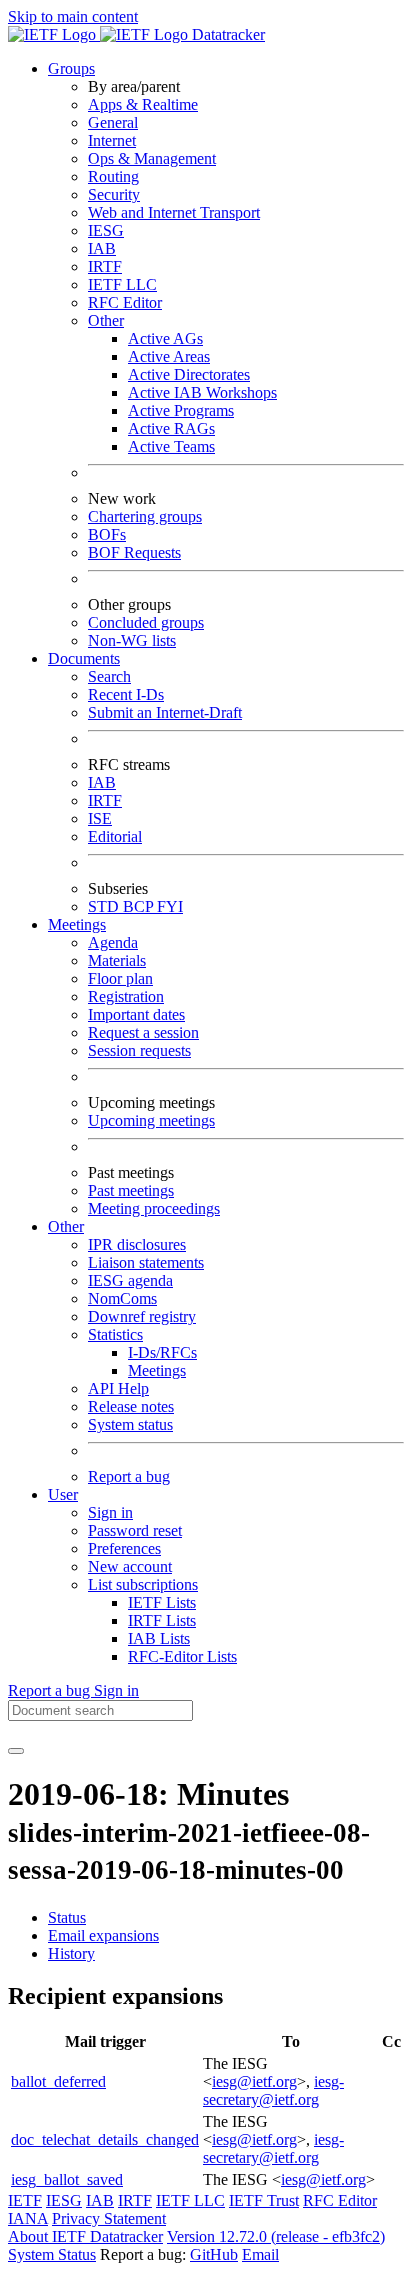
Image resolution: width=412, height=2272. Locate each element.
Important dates (136, 1014)
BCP (140, 906)
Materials (117, 960)
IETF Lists (162, 1602)
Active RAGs (171, 428)
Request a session (143, 1032)
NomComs (122, 1298)
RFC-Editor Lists (182, 1656)
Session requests (139, 1050)
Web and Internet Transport (174, 212)
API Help (118, 1388)
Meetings (157, 1370)
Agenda (113, 942)
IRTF (105, 266)
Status (67, 1917)
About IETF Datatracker (85, 2236)
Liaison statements (146, 1262)
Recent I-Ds (126, 694)
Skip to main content (73, 16)
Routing (113, 176)
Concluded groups (146, 622)
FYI (170, 906)
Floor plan (120, 978)
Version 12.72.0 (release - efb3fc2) (276, 2236)
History (71, 1953)
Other (106, 320)
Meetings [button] (77, 924)
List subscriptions (143, 1584)
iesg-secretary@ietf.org (273, 2090)
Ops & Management (152, 158)
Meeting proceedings (154, 1208)
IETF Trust (264, 2200)
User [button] (63, 1494)
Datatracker (226, 34)
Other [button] (66, 1226)
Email (260, 2254)
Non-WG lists (132, 640)
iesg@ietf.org (254, 2081)
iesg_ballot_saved (67, 2179)
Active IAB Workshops (202, 392)
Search (109, 676)
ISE (100, 818)
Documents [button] (84, 658)
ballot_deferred (58, 2081)
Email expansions (103, 1935)
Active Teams (171, 446)
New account (130, 1566)
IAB (102, 248)
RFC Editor (125, 302)
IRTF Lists (162, 1620)
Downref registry (142, 1316)
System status (130, 1424)
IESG (106, 230)
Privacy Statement (109, 2218)
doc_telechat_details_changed (105, 2139)
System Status (52, 2254)
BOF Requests (134, 552)
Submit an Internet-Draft (165, 712)
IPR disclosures (137, 1244)
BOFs (107, 534)
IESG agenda (130, 1280)
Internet (112, 140)
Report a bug (129, 1476)
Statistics (115, 1334)
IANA (28, 2218)
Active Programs (181, 410)
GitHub (214, 2254)
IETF (25, 2200)
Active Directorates (189, 374)
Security (114, 194)
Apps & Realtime (143, 104)
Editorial (115, 836)
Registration (126, 996)
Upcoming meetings (151, 1120)
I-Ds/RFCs (162, 1352)
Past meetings (131, 1190)
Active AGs (165, 338)
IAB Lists (159, 1638)
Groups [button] (71, 68)
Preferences (124, 1548)
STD (105, 906)
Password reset (135, 1530)
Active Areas (169, 356)
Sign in (110, 1512)
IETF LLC (122, 284)
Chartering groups (145, 516)
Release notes (131, 1406)
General (113, 122)
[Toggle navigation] (16, 1751)
